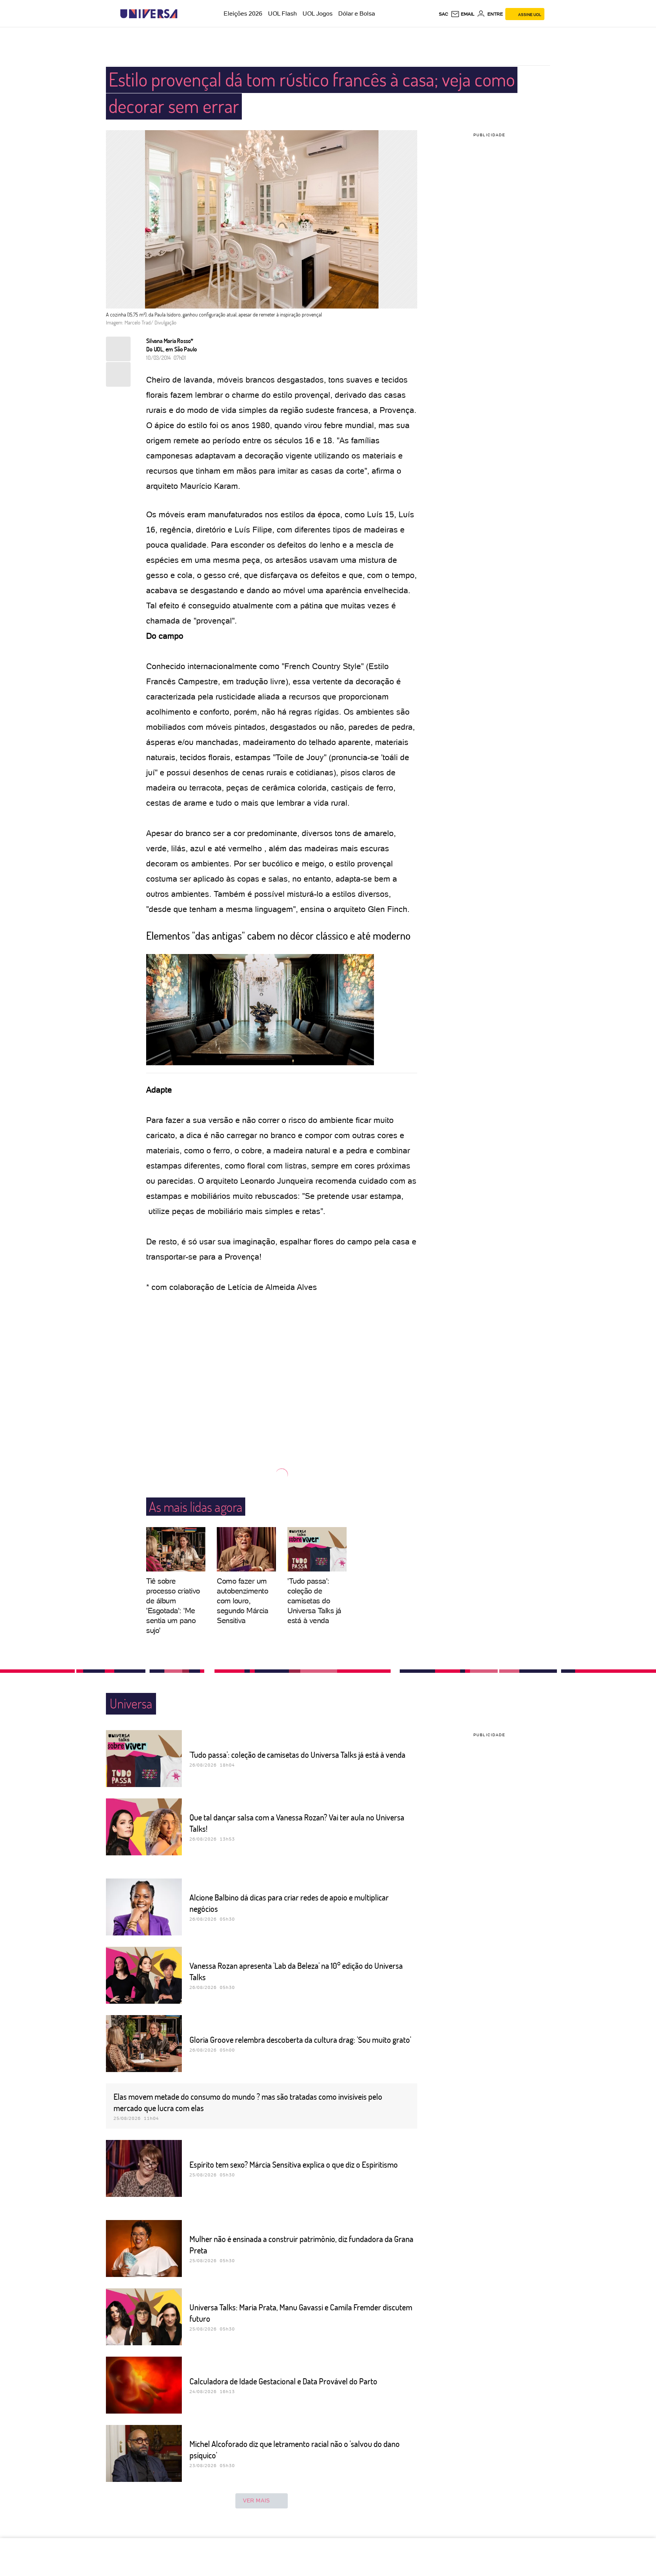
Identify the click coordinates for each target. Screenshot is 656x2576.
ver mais (256, 2500)
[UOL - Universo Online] (184, 14)
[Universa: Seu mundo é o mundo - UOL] (149, 14)
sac (444, 14)
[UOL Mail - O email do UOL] (463, 14)
